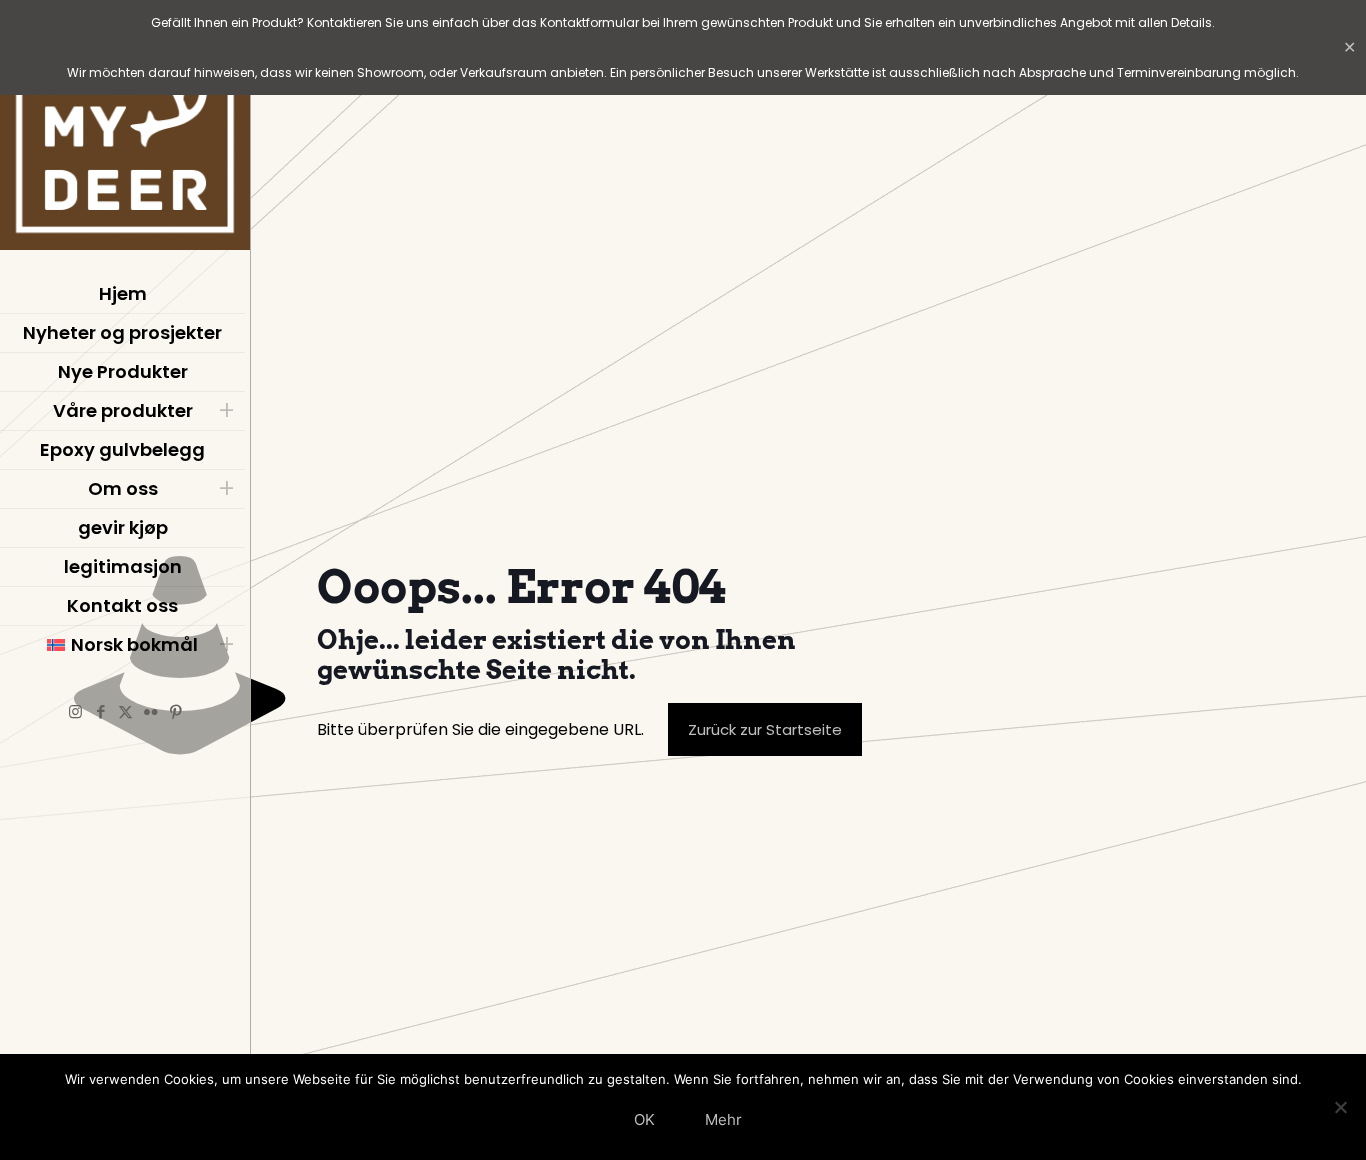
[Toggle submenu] (226, 411)
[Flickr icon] (150, 711)
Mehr (723, 1119)
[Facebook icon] (100, 711)
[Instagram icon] (75, 711)
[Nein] (1341, 1107)
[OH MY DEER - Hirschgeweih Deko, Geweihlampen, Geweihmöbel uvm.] (125, 130)
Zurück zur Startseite (765, 729)
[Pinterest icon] (175, 711)
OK (644, 1119)
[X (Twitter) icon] (125, 711)
